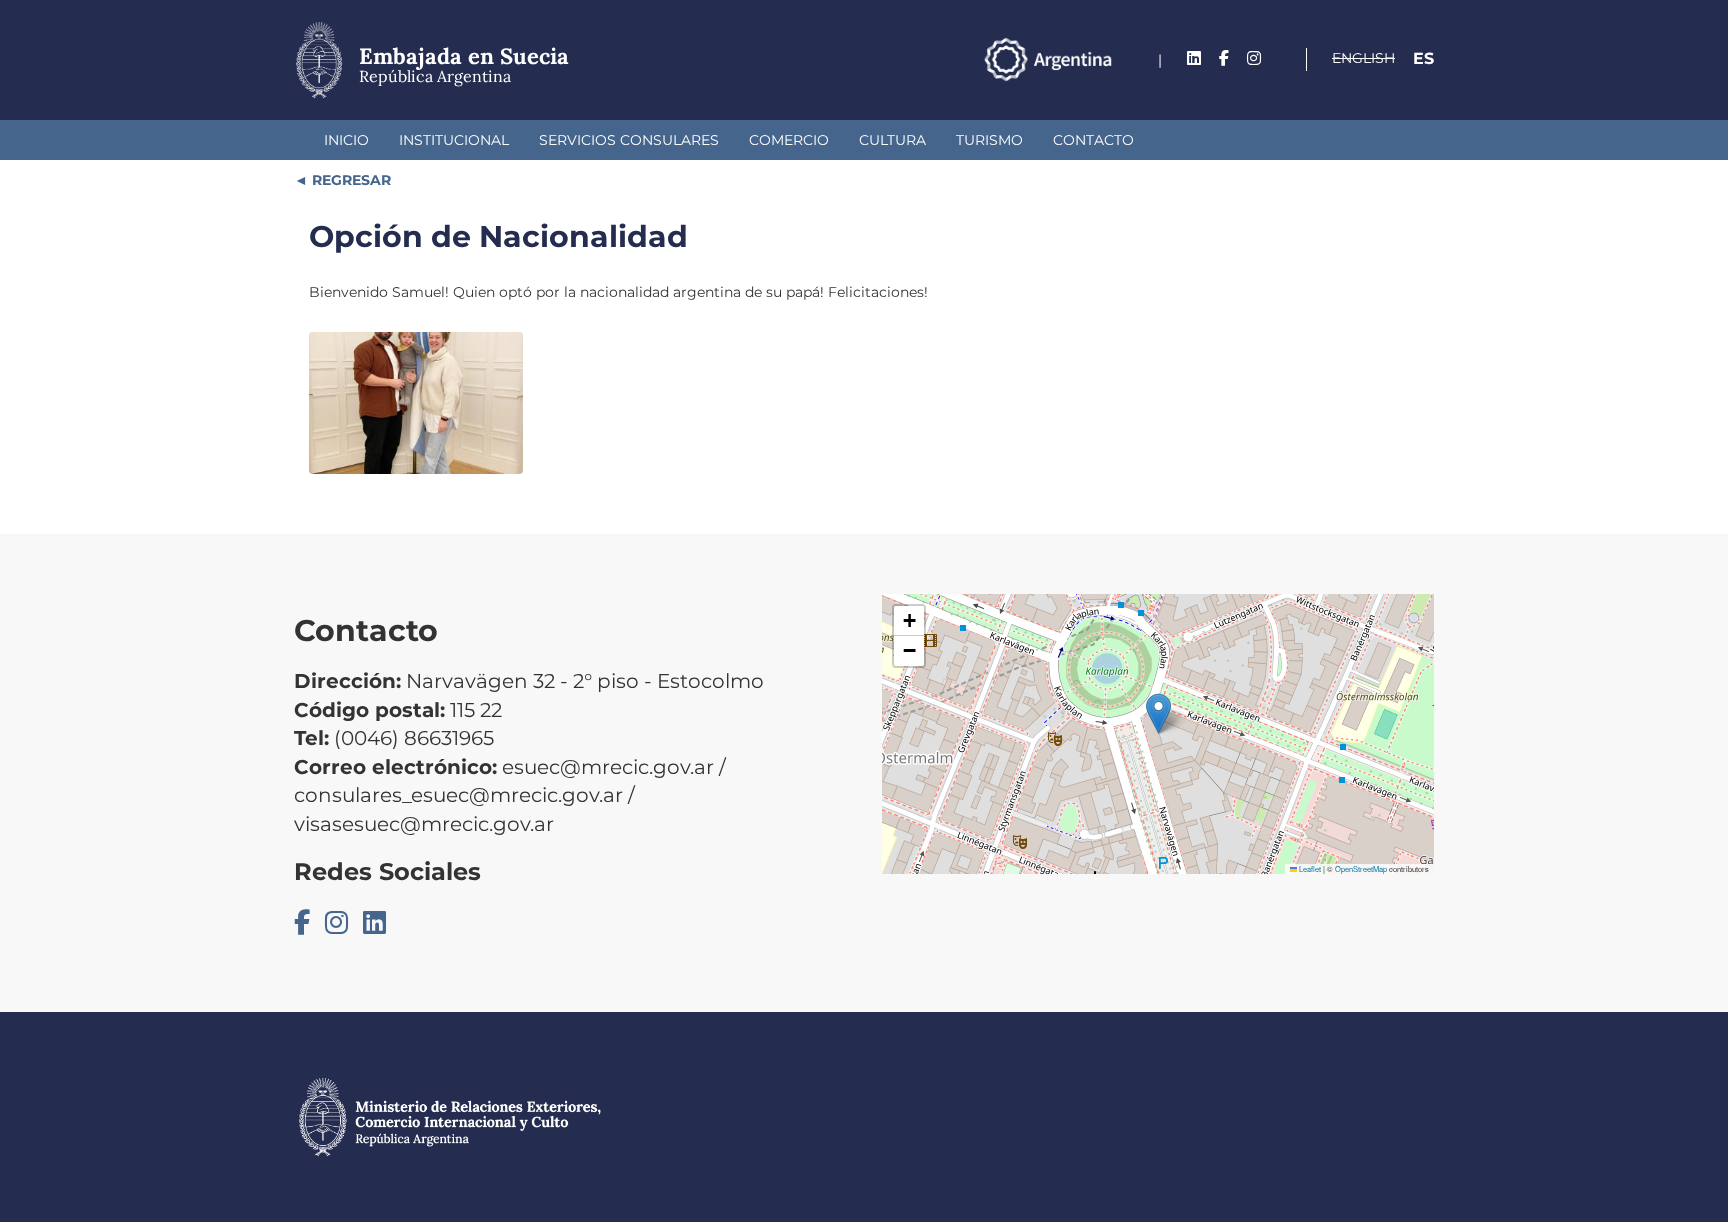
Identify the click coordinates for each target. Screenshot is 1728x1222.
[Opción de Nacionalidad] (416, 403)
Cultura (892, 140)
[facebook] (1224, 58)
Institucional (454, 140)
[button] (1158, 713)
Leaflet (1309, 868)
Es (1423, 58)
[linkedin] (1194, 58)
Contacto (1093, 140)
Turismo (989, 140)
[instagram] (1254, 58)
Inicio (346, 140)
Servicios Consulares (629, 140)
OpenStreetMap (1361, 868)
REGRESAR (349, 180)
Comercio (789, 140)
